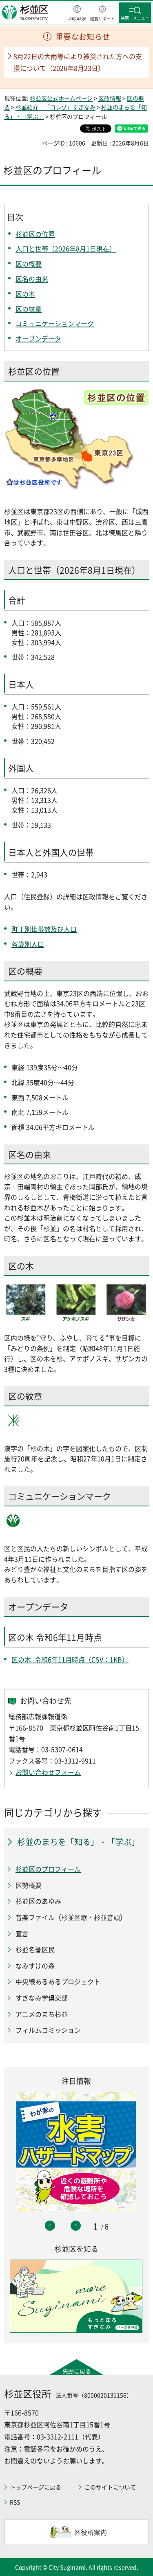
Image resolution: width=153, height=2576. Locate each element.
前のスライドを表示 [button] (50, 2226)
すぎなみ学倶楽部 (42, 1998)
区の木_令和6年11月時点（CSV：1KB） (70, 1659)
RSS (15, 2502)
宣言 (22, 1933)
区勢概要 (29, 1885)
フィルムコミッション (48, 2030)
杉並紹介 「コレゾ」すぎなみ (55, 107)
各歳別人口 (28, 944)
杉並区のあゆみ (38, 1901)
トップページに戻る (35, 2487)
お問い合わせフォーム (48, 1772)
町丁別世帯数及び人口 (44, 929)
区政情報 (110, 98)
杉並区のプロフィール (48, 1869)
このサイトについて (110, 2487)
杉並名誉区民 (35, 1949)
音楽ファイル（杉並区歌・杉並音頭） (71, 1917)
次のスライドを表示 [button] (76, 2226)
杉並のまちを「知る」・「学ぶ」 (78, 1842)
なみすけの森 (35, 1966)
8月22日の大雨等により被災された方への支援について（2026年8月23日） (78, 62)
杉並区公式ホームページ (61, 98)
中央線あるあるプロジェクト (58, 1981)
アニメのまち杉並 (42, 2014)
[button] (77, 13)
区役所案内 (91, 2532)
